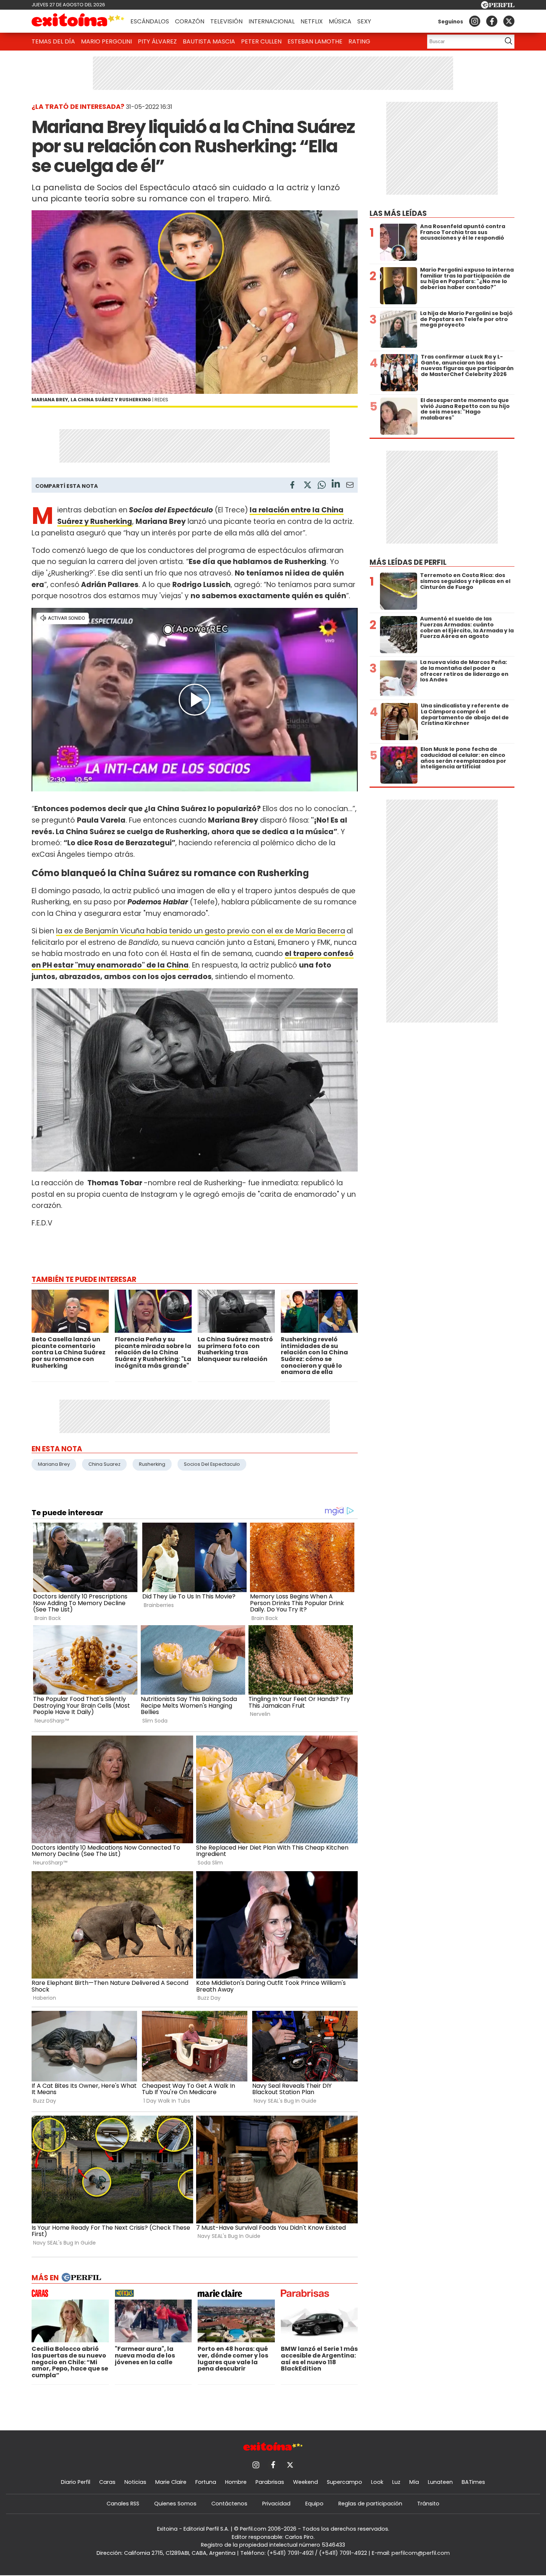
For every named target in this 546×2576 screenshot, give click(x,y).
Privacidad (276, 2504)
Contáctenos (229, 2504)
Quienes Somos (175, 2504)
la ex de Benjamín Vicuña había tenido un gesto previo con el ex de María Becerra (201, 931)
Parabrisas (270, 2482)
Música (340, 21)
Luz (396, 2482)
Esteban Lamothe (315, 41)
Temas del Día (53, 41)
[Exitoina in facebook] (492, 21)
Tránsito (428, 2504)
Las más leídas (398, 213)
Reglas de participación (370, 2504)
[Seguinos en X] (509, 21)
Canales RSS (123, 2504)
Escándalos (150, 21)
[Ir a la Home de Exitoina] (78, 21)
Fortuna (206, 2482)
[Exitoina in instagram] (475, 21)
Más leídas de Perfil (408, 562)
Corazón (190, 21)
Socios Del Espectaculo (212, 1464)
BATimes (473, 2482)
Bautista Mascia (209, 41)
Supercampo (344, 2482)
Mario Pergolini (106, 41)
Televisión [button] (226, 21)
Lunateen (440, 2482)
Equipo (314, 2504)
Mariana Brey (54, 1464)
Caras (107, 2482)
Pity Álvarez (157, 41)
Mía (414, 2482)
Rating (359, 41)
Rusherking (152, 1464)
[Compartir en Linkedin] (336, 485)
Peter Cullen (261, 41)
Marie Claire (171, 2482)
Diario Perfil (76, 2482)
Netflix (312, 21)
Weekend (305, 2482)
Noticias (135, 2482)
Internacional (272, 21)
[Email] (350, 486)
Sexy (364, 21)
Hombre (236, 2482)
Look (377, 2482)
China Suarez (104, 1464)
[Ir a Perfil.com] (498, 7)
